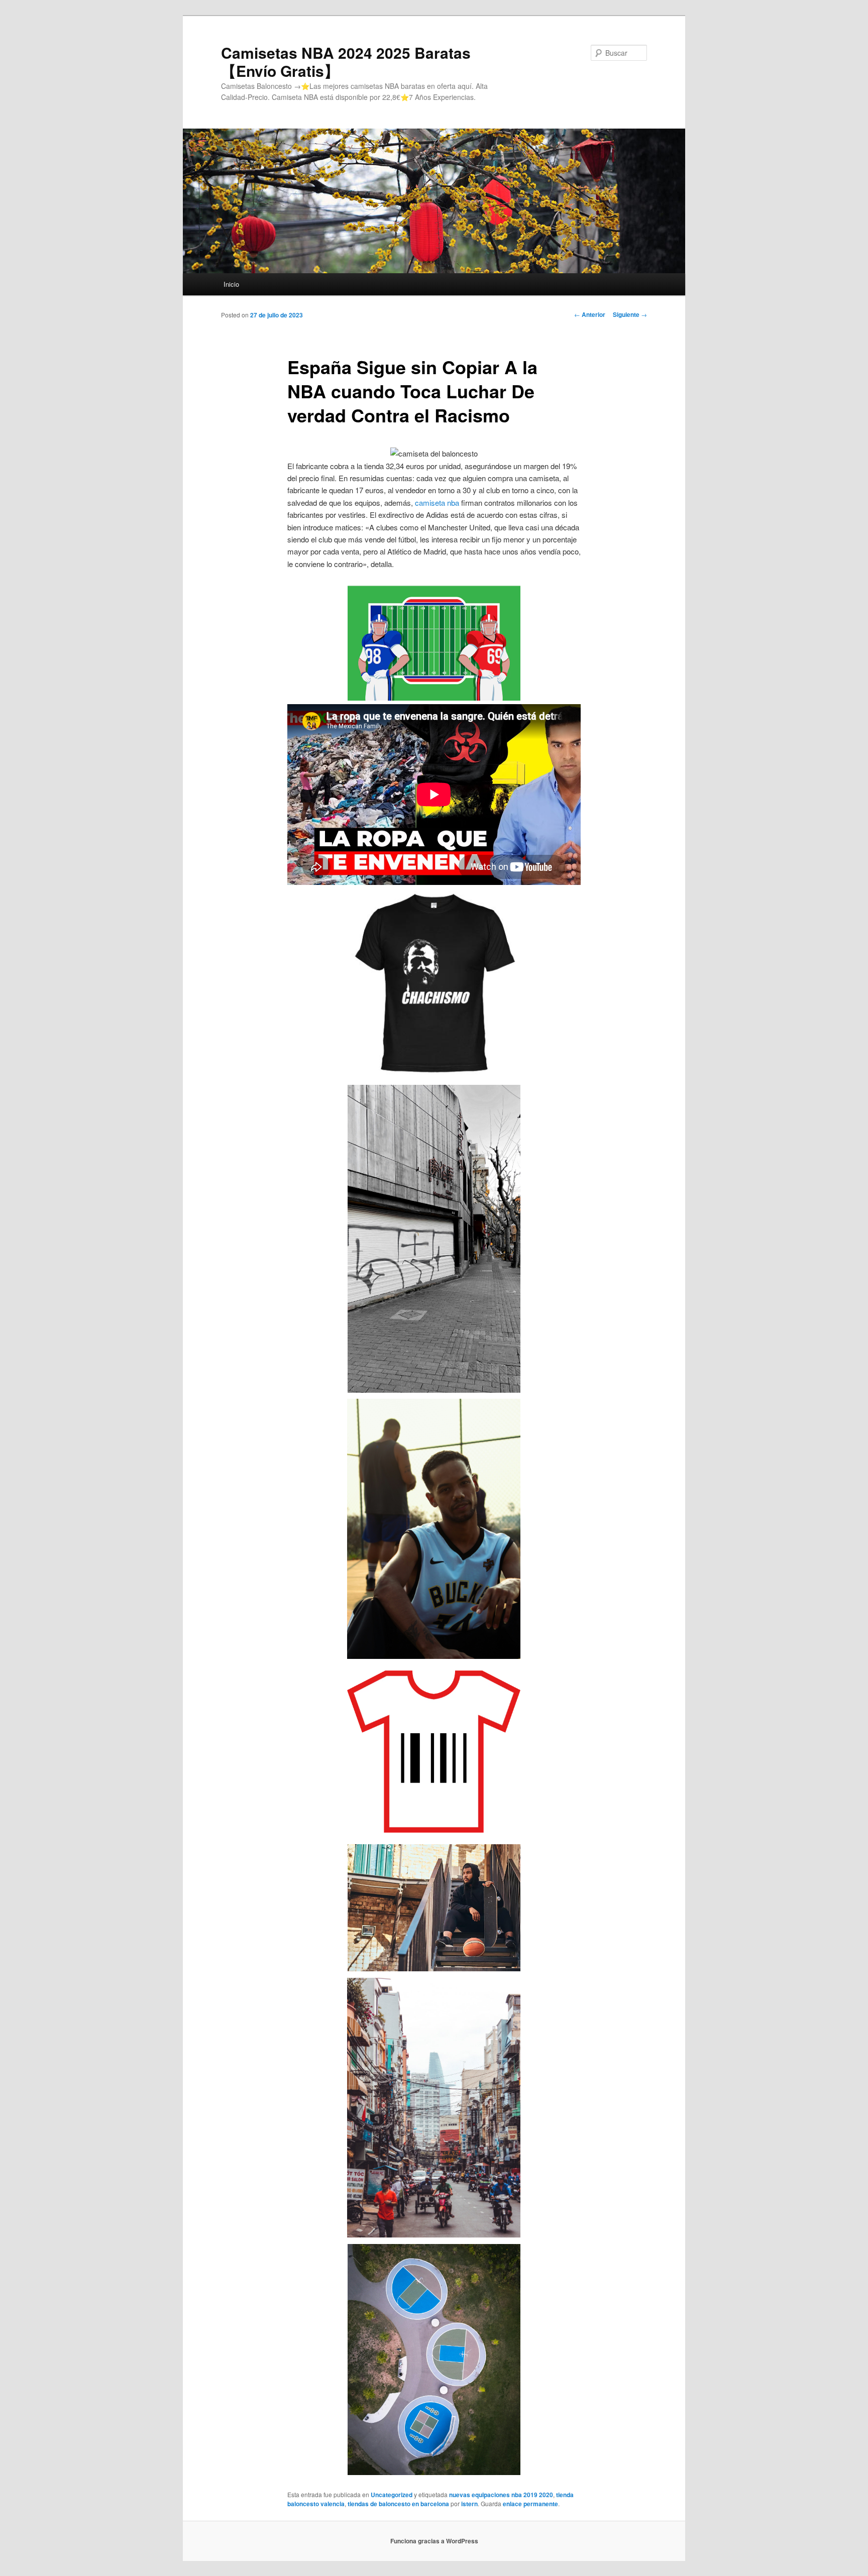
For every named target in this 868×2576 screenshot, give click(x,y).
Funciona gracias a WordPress (434, 2541)
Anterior (590, 314)
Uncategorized (392, 2495)
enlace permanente (530, 2504)
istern (469, 2504)
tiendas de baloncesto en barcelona (398, 2504)
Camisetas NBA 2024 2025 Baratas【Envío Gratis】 (346, 62)
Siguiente (630, 314)
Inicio (231, 284)
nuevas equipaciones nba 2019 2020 (501, 2495)
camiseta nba (437, 502)
